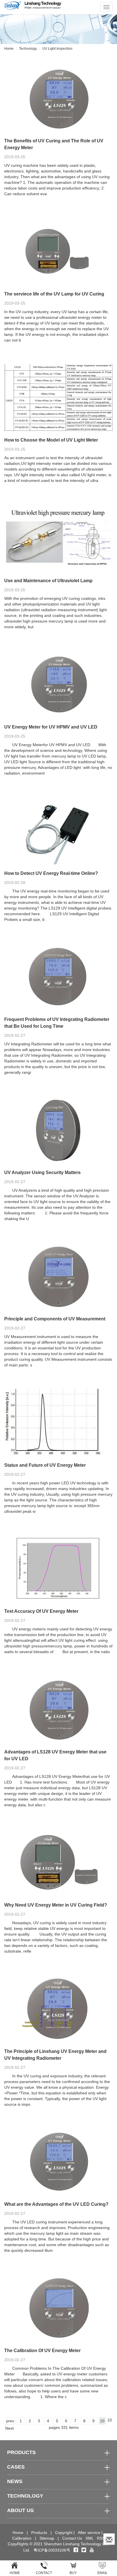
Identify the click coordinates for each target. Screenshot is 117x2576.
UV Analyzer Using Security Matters (42, 1172)
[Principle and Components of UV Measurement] (58, 1276)
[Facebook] (76, 2550)
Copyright (64, 2533)
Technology (28, 49)
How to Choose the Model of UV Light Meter (51, 440)
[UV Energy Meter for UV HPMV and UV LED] (58, 684)
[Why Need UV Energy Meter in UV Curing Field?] (58, 1862)
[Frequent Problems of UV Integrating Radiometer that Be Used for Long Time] (58, 977)
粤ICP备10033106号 (52, 2550)
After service (89, 2533)
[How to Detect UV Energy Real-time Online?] (58, 831)
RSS (101, 2538)
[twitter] (84, 2550)
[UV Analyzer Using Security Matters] (58, 1130)
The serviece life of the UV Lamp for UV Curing (54, 294)
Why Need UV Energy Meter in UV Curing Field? (56, 1905)
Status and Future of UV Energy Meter (45, 1465)
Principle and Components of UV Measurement (55, 1319)
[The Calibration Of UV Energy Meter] (58, 2308)
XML (89, 2538)
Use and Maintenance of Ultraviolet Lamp (48, 581)
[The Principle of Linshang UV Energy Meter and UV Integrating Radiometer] (58, 2009)
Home (9, 49)
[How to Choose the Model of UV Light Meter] (58, 398)
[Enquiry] (109, 2539)
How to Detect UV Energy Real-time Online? (51, 873)
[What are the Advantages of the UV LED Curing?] (58, 2162)
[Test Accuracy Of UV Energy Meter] (58, 1569)
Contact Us (72, 2538)
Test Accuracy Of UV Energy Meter (41, 1611)
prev (10, 2421)
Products (39, 2533)
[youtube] (92, 2550)
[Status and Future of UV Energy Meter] (58, 1423)
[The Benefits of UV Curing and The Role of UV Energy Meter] (58, 98)
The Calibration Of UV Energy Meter (42, 2351)
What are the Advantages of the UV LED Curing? (56, 2204)
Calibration (22, 2538)
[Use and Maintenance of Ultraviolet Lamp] (58, 538)
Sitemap (47, 2538)
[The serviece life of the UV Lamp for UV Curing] (58, 251)
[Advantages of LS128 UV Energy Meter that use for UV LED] (58, 1709)
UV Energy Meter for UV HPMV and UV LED (51, 727)
